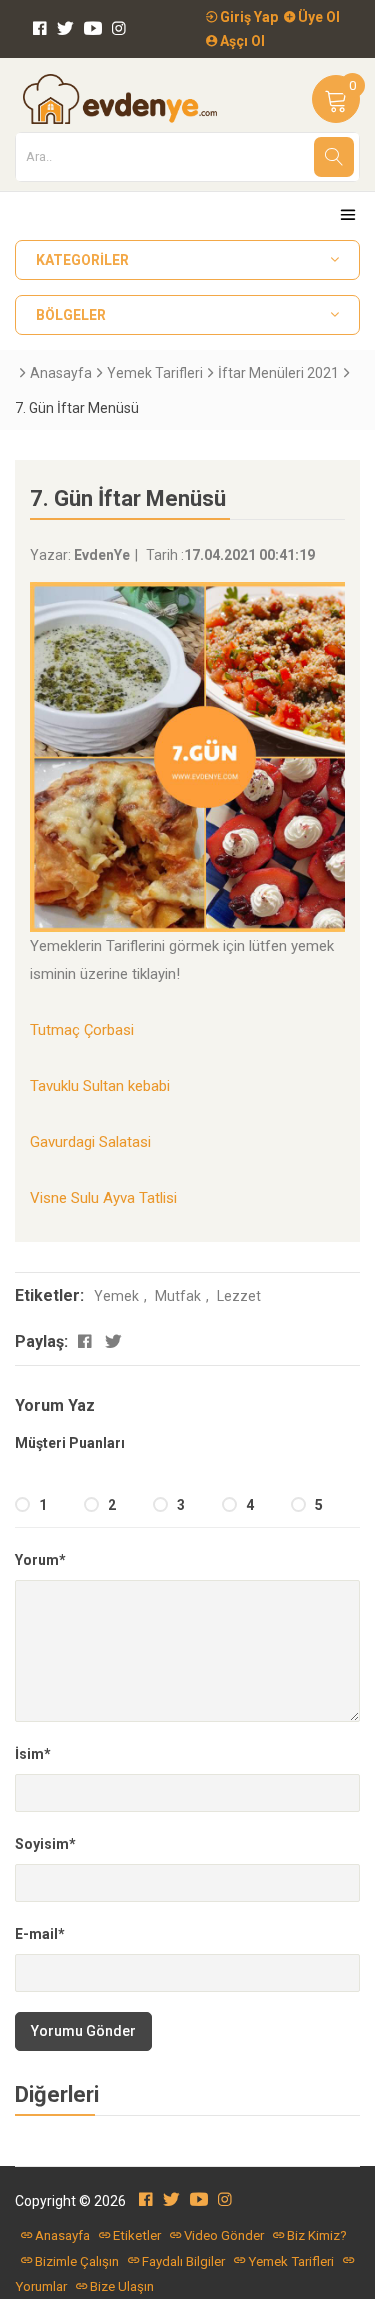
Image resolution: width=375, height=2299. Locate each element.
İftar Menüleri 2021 (278, 373)
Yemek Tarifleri (155, 373)
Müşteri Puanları (70, 1443)
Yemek (116, 1296)
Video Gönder (224, 2235)
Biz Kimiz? (317, 2235)
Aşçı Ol (241, 41)
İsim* (33, 1754)
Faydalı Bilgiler (183, 2261)
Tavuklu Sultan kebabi (100, 1086)
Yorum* (40, 1560)
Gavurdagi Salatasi (90, 1142)
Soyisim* (45, 1844)
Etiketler (137, 2235)
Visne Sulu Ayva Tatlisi (103, 1198)
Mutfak (178, 1296)
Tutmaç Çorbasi (82, 1030)
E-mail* (40, 1934)
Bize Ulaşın (122, 2286)
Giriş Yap (247, 17)
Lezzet (239, 1296)
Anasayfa (61, 373)
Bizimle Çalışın (77, 2261)
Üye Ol (317, 17)
